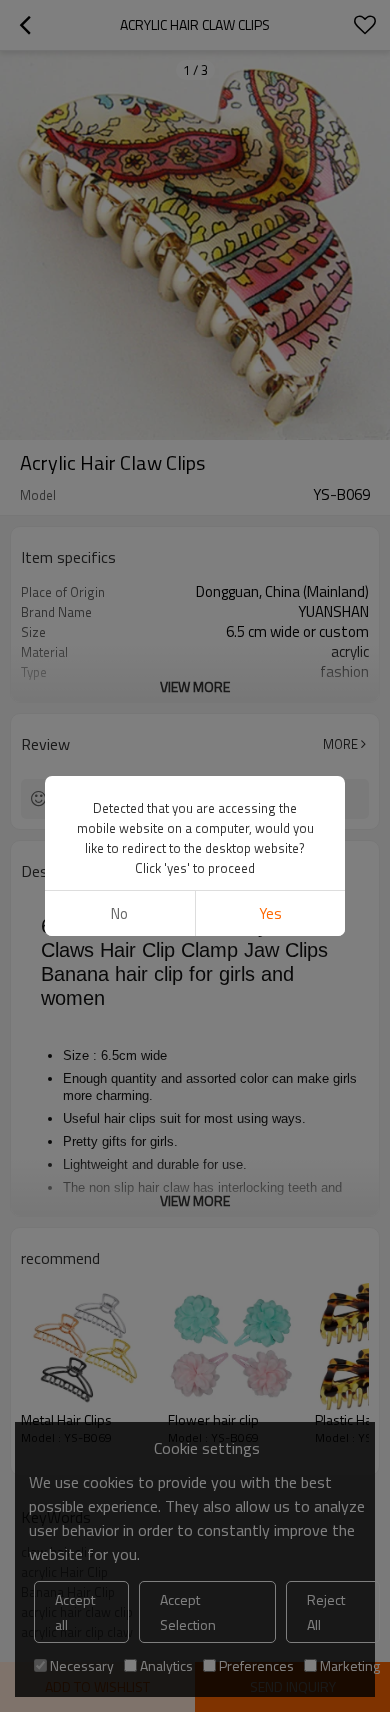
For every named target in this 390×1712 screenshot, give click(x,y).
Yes (270, 913)
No (119, 913)
